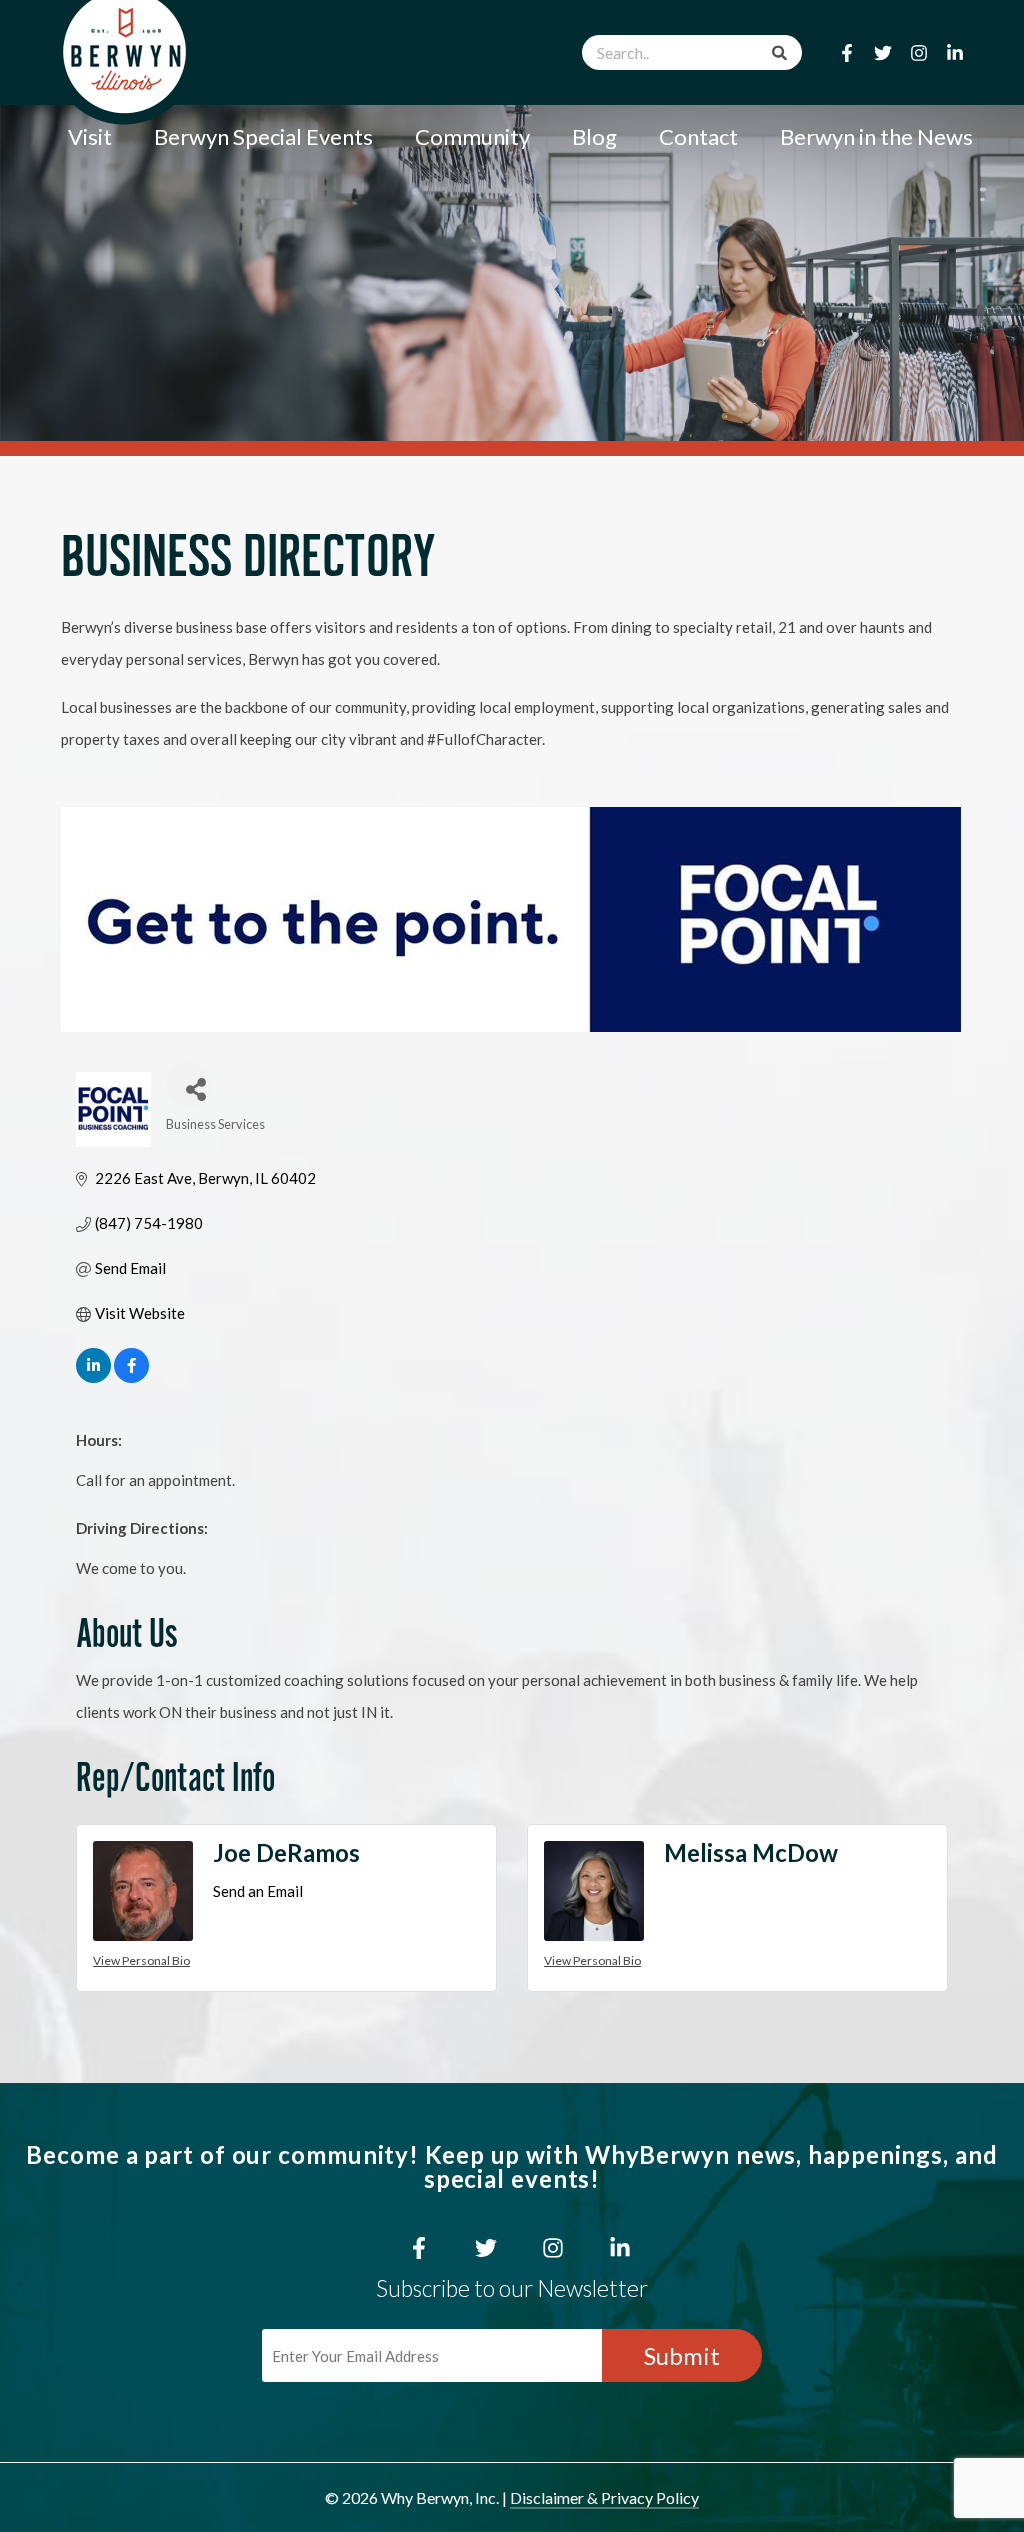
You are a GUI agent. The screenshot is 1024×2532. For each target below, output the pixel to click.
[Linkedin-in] (955, 53)
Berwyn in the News (876, 136)
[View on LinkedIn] (93, 1377)
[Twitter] (883, 53)
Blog (594, 136)
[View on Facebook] (131, 1377)
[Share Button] (188, 1084)
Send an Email (258, 1891)
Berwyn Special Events (263, 136)
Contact (698, 136)
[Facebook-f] (847, 53)
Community (472, 136)
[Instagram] (919, 53)
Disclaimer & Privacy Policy (604, 2497)
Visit (90, 136)
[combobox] (692, 52)
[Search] (779, 52)
